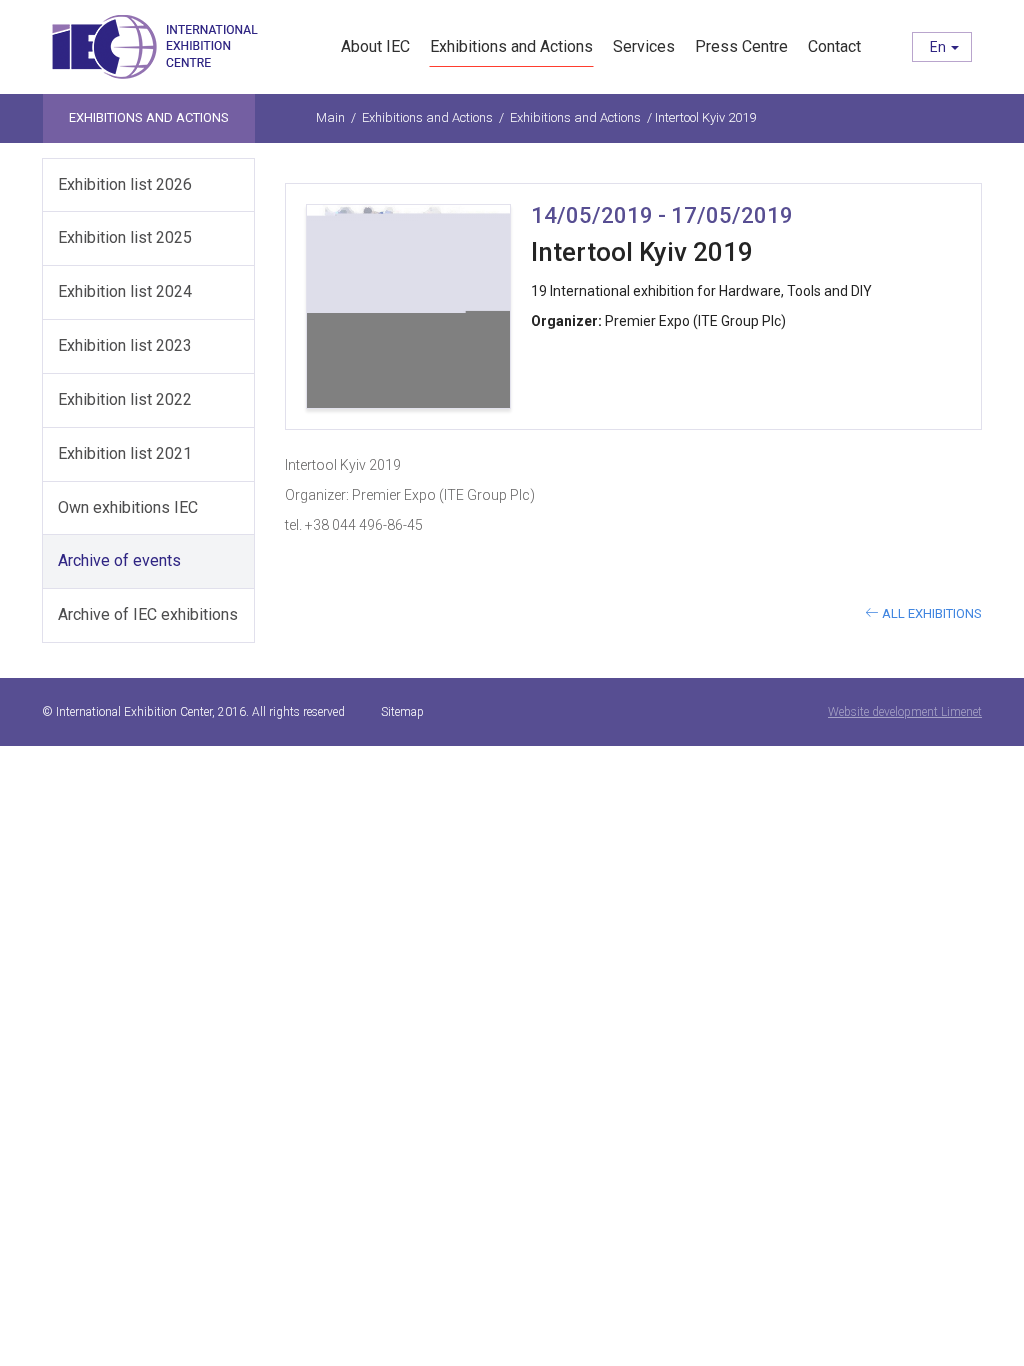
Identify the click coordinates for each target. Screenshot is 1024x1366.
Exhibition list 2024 (125, 291)
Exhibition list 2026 (125, 184)
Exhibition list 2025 (125, 237)
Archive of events (119, 560)
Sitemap (402, 712)
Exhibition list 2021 (125, 453)
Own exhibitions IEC (128, 507)
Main (330, 117)
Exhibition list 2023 (125, 345)
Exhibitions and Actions (427, 117)
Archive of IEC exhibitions (148, 614)
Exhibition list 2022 (125, 399)
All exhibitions (930, 613)
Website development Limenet (905, 712)
